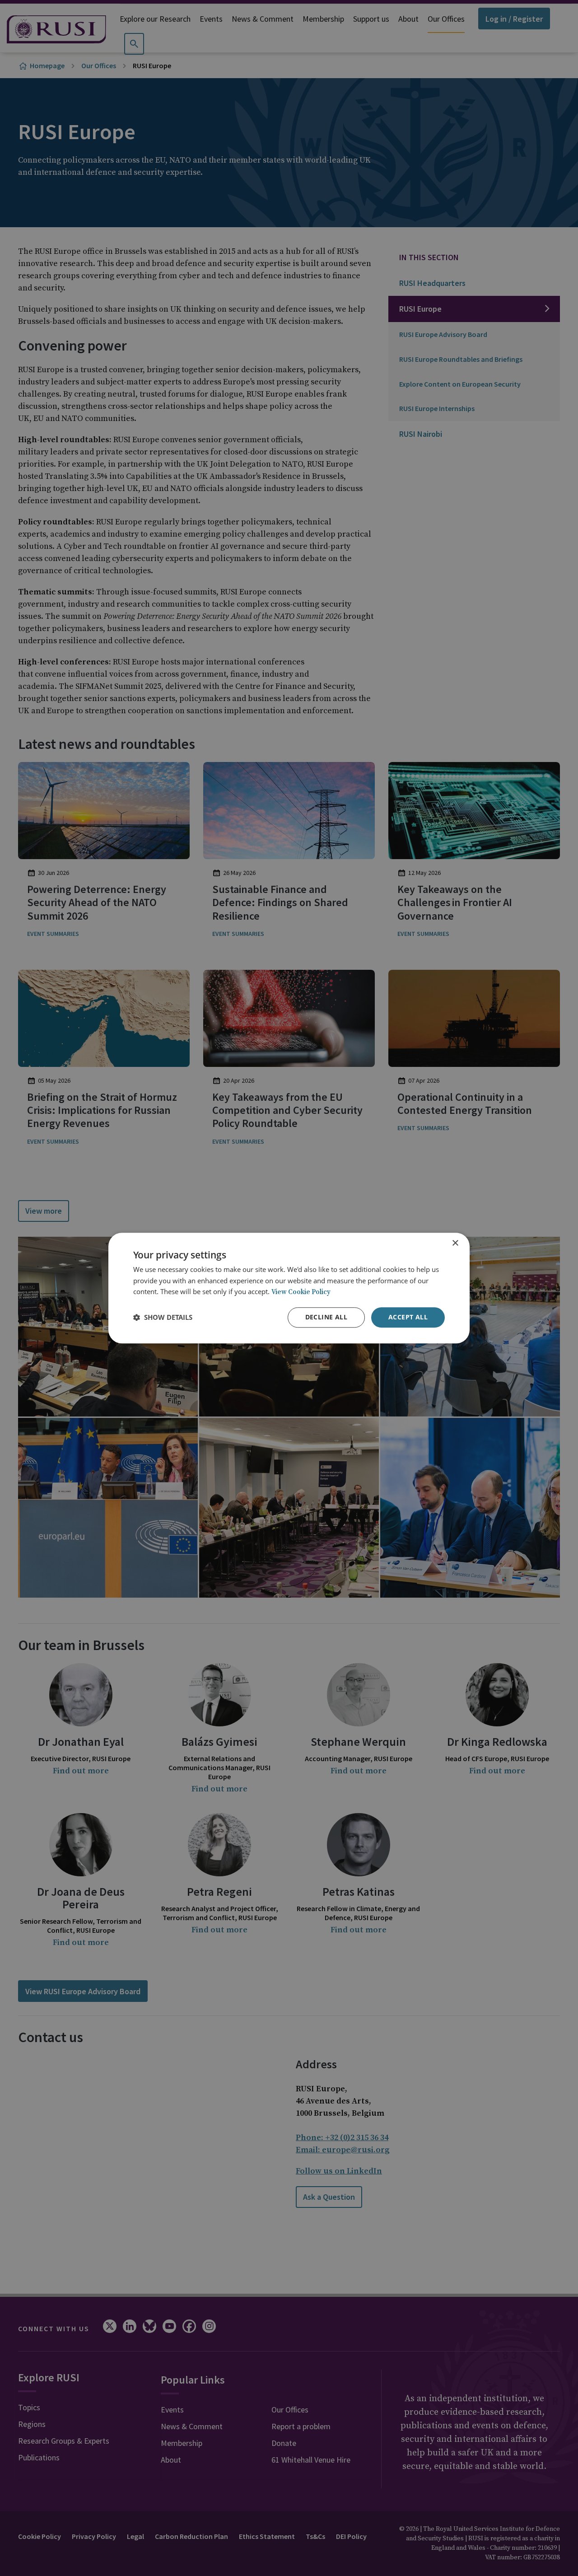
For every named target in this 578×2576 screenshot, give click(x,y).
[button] (163, 1318)
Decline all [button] (326, 1317)
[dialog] (289, 1288)
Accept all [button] (408, 1317)
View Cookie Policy (301, 1293)
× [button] (455, 1243)
